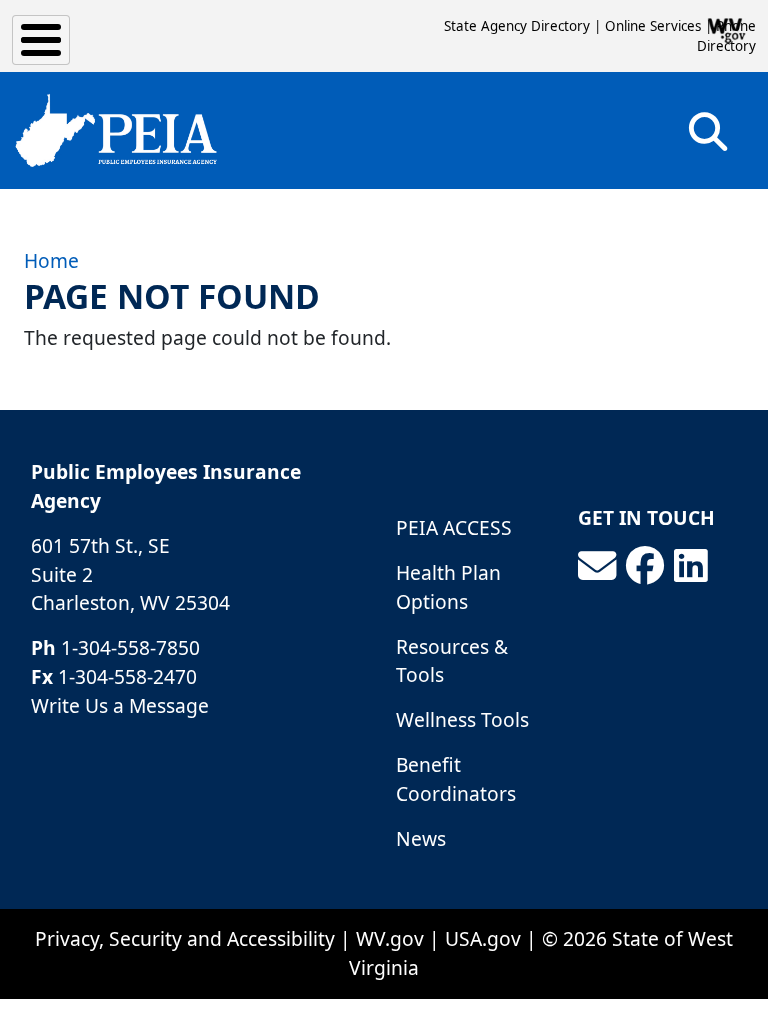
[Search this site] (708, 138)
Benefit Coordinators (456, 779)
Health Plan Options (448, 587)
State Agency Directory (517, 26)
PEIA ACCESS (454, 527)
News (421, 838)
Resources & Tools (452, 661)
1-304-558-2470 (127, 676)
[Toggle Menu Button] (41, 40)
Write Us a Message (120, 705)
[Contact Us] (597, 566)
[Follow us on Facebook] (645, 566)
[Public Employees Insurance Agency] (116, 130)
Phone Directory (726, 36)
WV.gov (390, 938)
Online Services (653, 26)
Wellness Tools (462, 719)
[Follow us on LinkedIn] (691, 566)
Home (51, 260)
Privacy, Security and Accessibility (185, 938)
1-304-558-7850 (130, 647)
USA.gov (483, 938)
